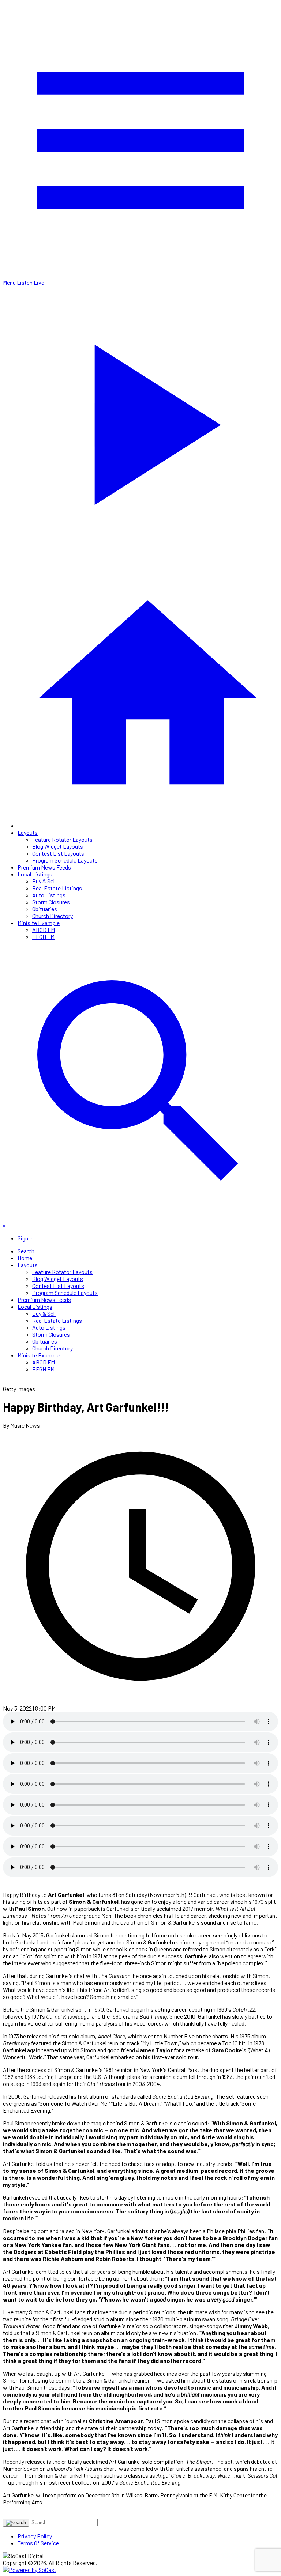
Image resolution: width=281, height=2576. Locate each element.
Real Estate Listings (57, 888)
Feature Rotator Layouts (62, 839)
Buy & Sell (44, 881)
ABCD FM (44, 930)
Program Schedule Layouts (65, 860)
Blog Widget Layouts (58, 846)
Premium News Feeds (44, 867)
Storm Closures (51, 902)
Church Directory (53, 916)
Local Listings (35, 874)
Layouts (28, 832)
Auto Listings (49, 895)
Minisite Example (39, 923)
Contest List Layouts (58, 853)
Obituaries (45, 909)
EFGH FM (43, 937)
